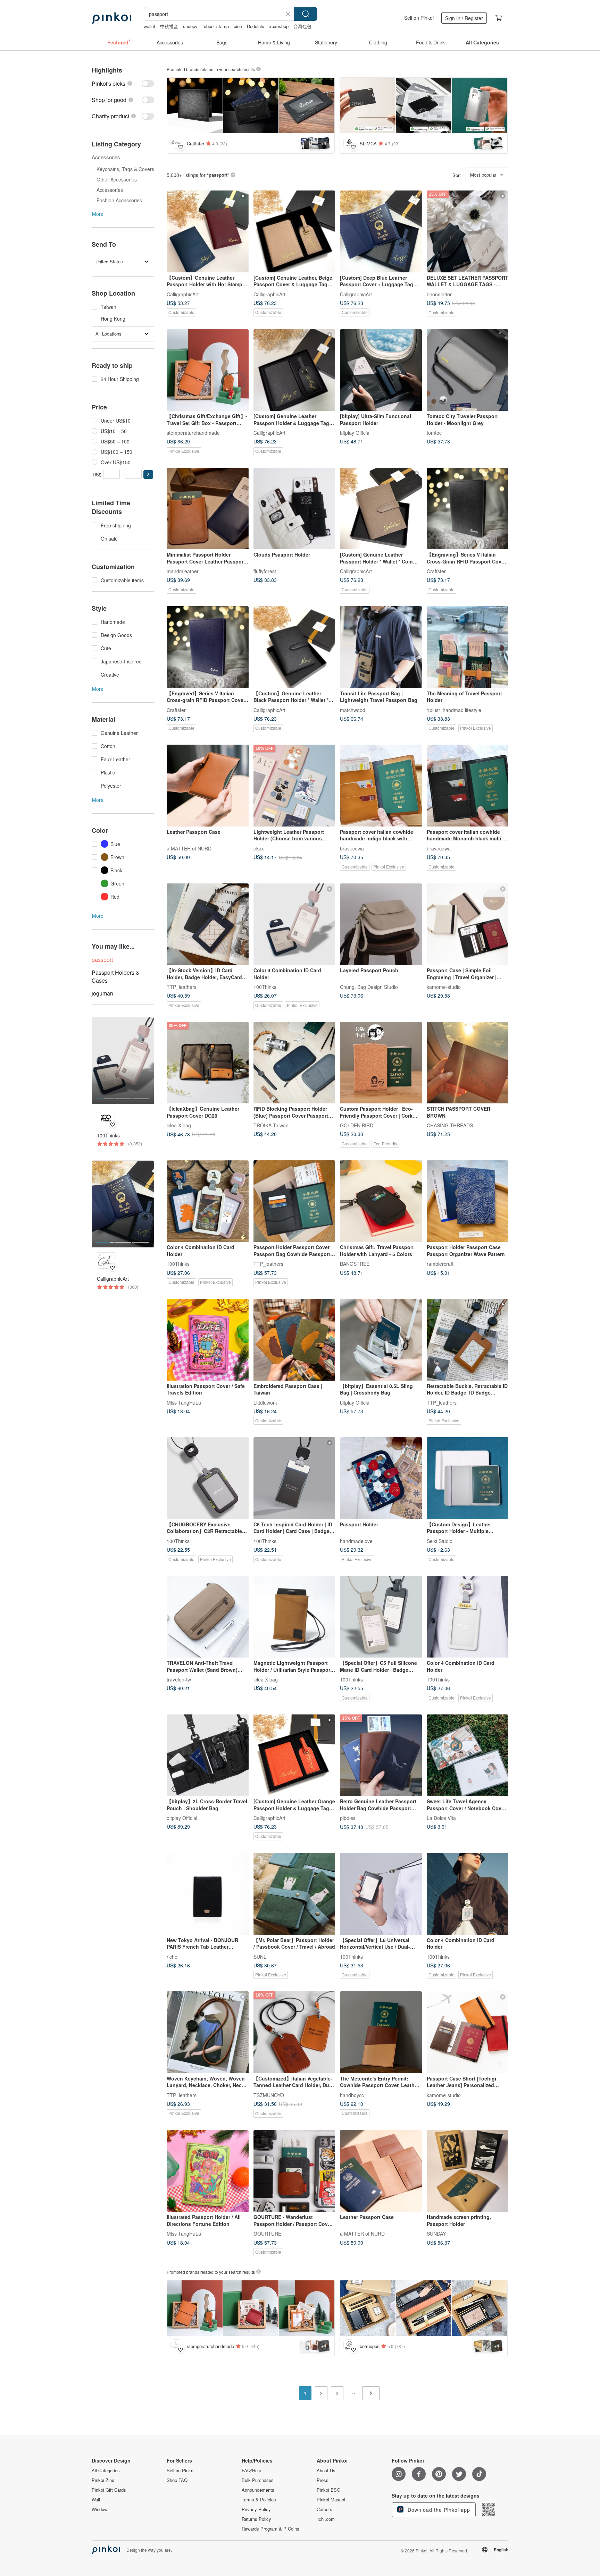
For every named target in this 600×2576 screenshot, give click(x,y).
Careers (324, 2509)
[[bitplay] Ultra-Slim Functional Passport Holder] (381, 370)
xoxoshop (279, 26)
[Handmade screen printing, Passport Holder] (468, 2171)
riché (172, 1956)
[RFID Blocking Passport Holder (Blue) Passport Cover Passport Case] (294, 1063)
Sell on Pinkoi (419, 18)
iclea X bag (179, 1125)
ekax (259, 848)
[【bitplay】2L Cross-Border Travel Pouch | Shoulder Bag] (208, 1755)
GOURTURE (267, 2234)
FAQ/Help (251, 2471)
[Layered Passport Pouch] (381, 924)
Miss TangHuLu (184, 1402)
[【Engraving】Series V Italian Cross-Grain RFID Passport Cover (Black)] (468, 509)
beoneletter (439, 294)
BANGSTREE (355, 1264)
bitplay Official (355, 433)
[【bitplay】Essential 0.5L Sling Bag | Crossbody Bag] (381, 1340)
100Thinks (265, 987)
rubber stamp (216, 26)
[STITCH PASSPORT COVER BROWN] (468, 1063)
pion (238, 26)
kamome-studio (444, 987)
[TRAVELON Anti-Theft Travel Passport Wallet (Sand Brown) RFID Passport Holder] (208, 1617)
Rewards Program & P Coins (270, 2529)
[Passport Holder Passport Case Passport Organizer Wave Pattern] (468, 1201)
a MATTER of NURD (189, 848)
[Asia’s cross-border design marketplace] (111, 18)
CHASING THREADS (450, 1125)
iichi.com (326, 2519)
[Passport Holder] (381, 1478)
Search (306, 14)
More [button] (98, 214)
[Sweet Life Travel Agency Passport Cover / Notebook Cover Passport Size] (468, 1755)
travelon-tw (179, 1679)
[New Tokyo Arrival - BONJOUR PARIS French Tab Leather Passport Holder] (208, 1894)
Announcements (258, 2490)
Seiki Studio (440, 1541)
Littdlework (265, 1402)
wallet (149, 26)
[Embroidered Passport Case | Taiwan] (294, 1340)
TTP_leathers (182, 987)
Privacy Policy (256, 2509)
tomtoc (434, 433)
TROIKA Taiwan (271, 1125)
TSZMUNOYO (269, 2095)
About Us (326, 2471)
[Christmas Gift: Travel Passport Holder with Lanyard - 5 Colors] (381, 1201)
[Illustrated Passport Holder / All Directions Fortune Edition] (208, 2171)
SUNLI (261, 1956)
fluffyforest (265, 571)
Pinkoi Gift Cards (109, 2490)
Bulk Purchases (258, 2480)
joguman (102, 993)
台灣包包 (302, 26)
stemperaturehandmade (193, 433)
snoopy (190, 26)
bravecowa (352, 848)
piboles (348, 1818)
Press (323, 2480)
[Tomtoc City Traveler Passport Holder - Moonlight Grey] (468, 370)
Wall (96, 2500)
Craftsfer (436, 571)
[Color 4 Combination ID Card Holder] (294, 924)
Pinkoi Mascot (331, 2500)
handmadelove (356, 1541)
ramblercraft (440, 1264)
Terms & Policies (259, 2500)
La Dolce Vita (441, 1818)
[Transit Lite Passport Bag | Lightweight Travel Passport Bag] (381, 647)
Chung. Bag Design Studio (369, 987)
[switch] (123, 83)
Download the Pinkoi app (438, 2510)
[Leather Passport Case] (208, 786)
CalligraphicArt (183, 294)
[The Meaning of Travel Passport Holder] (468, 647)
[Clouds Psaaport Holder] (294, 509)
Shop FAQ (177, 2480)
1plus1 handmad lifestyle (454, 710)
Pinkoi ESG (328, 2490)
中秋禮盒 (169, 26)
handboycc (352, 2095)
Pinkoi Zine (103, 2480)
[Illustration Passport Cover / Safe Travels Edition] (208, 1340)
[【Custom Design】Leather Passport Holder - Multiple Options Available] (468, 1478)
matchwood (353, 710)
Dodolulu (256, 26)
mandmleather (183, 571)
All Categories (106, 2471)
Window (99, 2509)
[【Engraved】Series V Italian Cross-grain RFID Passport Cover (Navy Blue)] (208, 647)
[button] (148, 474)
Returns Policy (256, 2519)
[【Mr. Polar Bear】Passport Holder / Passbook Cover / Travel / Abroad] (294, 1894)
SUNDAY (436, 2234)
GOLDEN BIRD (357, 1125)
